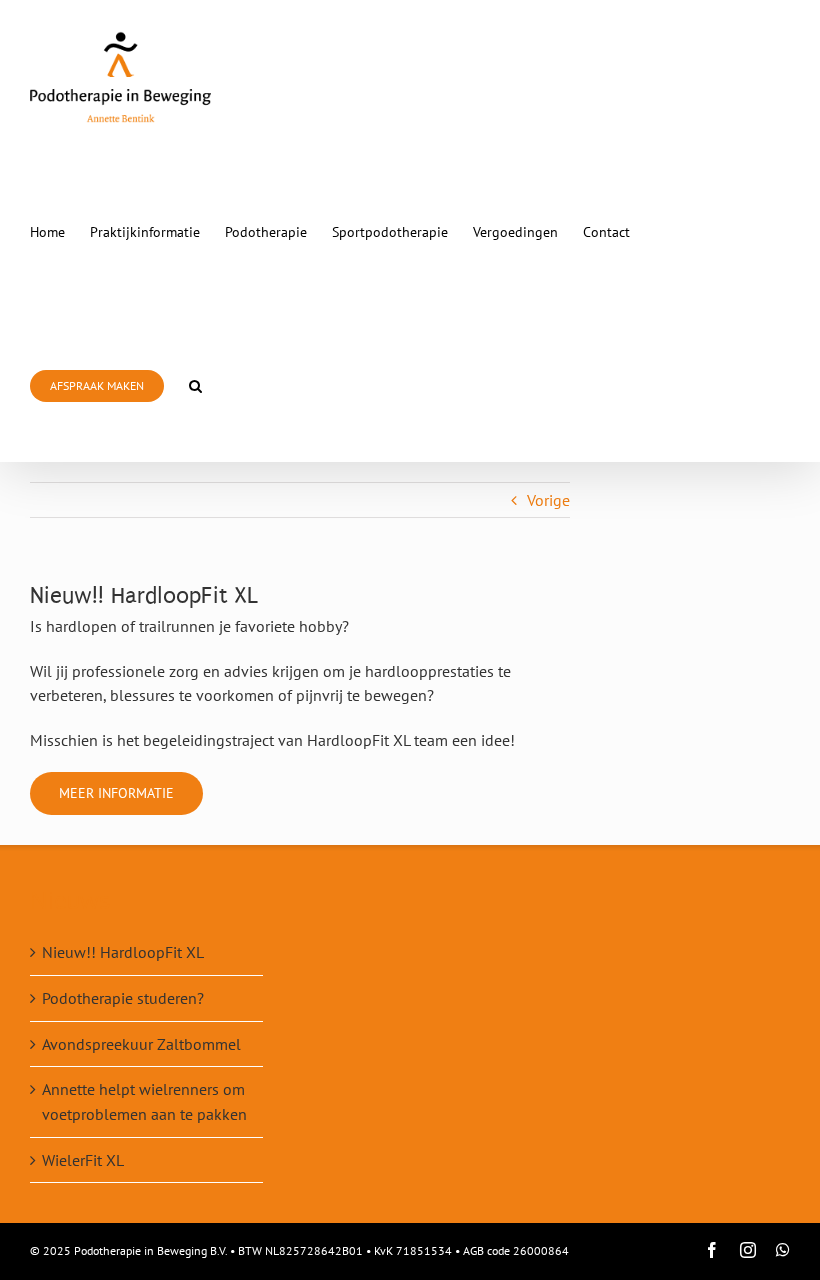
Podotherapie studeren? (123, 998)
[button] (195, 385)
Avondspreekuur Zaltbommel (141, 1044)
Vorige (548, 500)
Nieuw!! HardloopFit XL (123, 952)
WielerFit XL (83, 1160)
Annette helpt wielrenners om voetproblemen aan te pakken (144, 1101)
